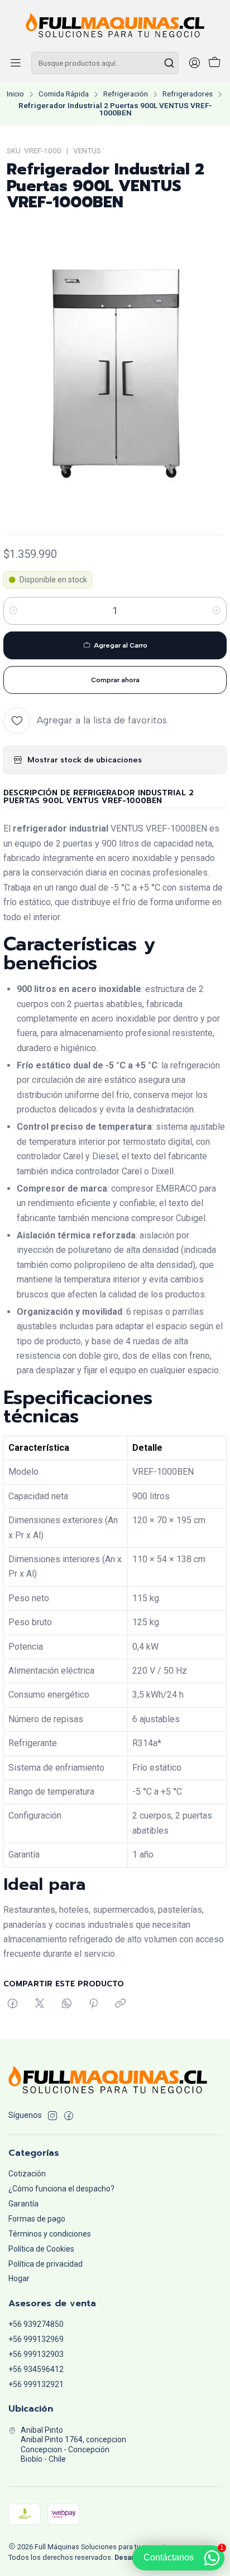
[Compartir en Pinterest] (94, 2004)
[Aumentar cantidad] (217, 611)
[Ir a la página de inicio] (115, 25)
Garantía (23, 2204)
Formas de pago (37, 2219)
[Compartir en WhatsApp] (67, 2004)
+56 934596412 (36, 2369)
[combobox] (105, 63)
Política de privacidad (45, 2264)
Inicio (15, 94)
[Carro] (214, 63)
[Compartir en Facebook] (13, 2004)
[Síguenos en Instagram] (52, 2116)
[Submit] (169, 63)
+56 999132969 (36, 2339)
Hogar (19, 2278)
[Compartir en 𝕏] (40, 2004)
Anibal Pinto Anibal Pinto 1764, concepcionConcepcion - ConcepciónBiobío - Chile (73, 2445)
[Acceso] (194, 63)
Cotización (27, 2174)
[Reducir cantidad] (13, 611)
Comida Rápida (64, 94)
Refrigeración (126, 94)
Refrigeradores (188, 94)
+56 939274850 (36, 2324)
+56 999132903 (36, 2354)
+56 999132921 (36, 2384)
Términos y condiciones (50, 2234)
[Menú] (16, 63)
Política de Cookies (41, 2249)
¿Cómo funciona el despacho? (61, 2189)
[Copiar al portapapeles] (120, 2004)
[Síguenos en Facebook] (69, 2116)
